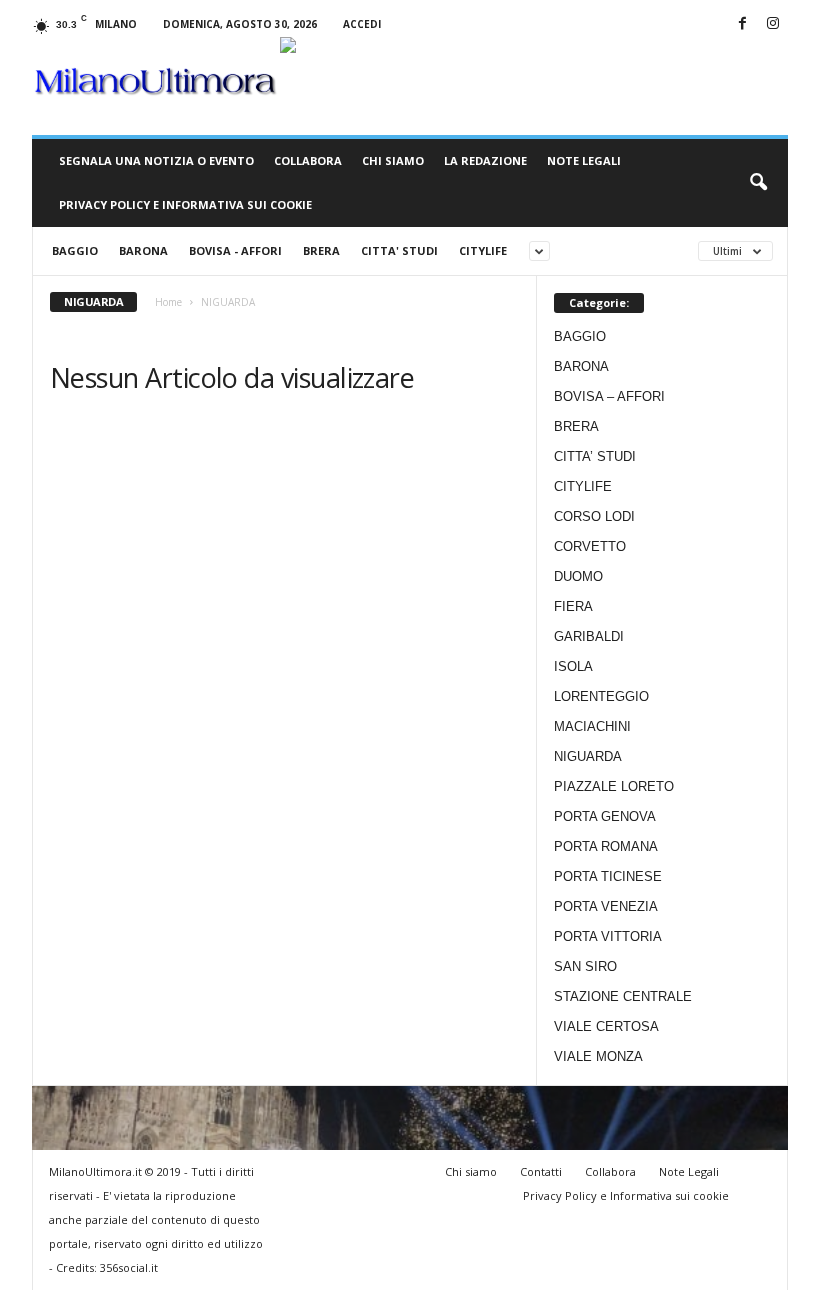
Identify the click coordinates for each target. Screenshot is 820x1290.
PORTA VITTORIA (608, 936)
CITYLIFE (483, 250)
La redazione (485, 160)
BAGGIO (75, 250)
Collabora (308, 160)
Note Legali (584, 160)
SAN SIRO (585, 966)
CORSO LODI (594, 516)
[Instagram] (773, 24)
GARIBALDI (589, 636)
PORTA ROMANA (606, 846)
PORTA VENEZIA (606, 906)
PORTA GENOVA (605, 816)
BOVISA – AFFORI (609, 396)
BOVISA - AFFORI (235, 250)
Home (168, 302)
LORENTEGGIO (601, 696)
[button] (758, 183)
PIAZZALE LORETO (614, 786)
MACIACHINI (592, 726)
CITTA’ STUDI (595, 456)
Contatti (541, 1171)
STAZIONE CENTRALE (623, 996)
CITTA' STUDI (399, 250)
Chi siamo (393, 160)
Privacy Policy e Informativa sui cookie (185, 204)
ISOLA (573, 666)
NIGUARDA (588, 756)
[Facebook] (742, 24)
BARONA (143, 250)
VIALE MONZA (598, 1056)
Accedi (362, 24)
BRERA (321, 250)
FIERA (573, 606)
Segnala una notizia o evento (156, 160)
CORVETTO (590, 546)
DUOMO (578, 576)
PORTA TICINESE (608, 876)
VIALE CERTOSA (606, 1026)
